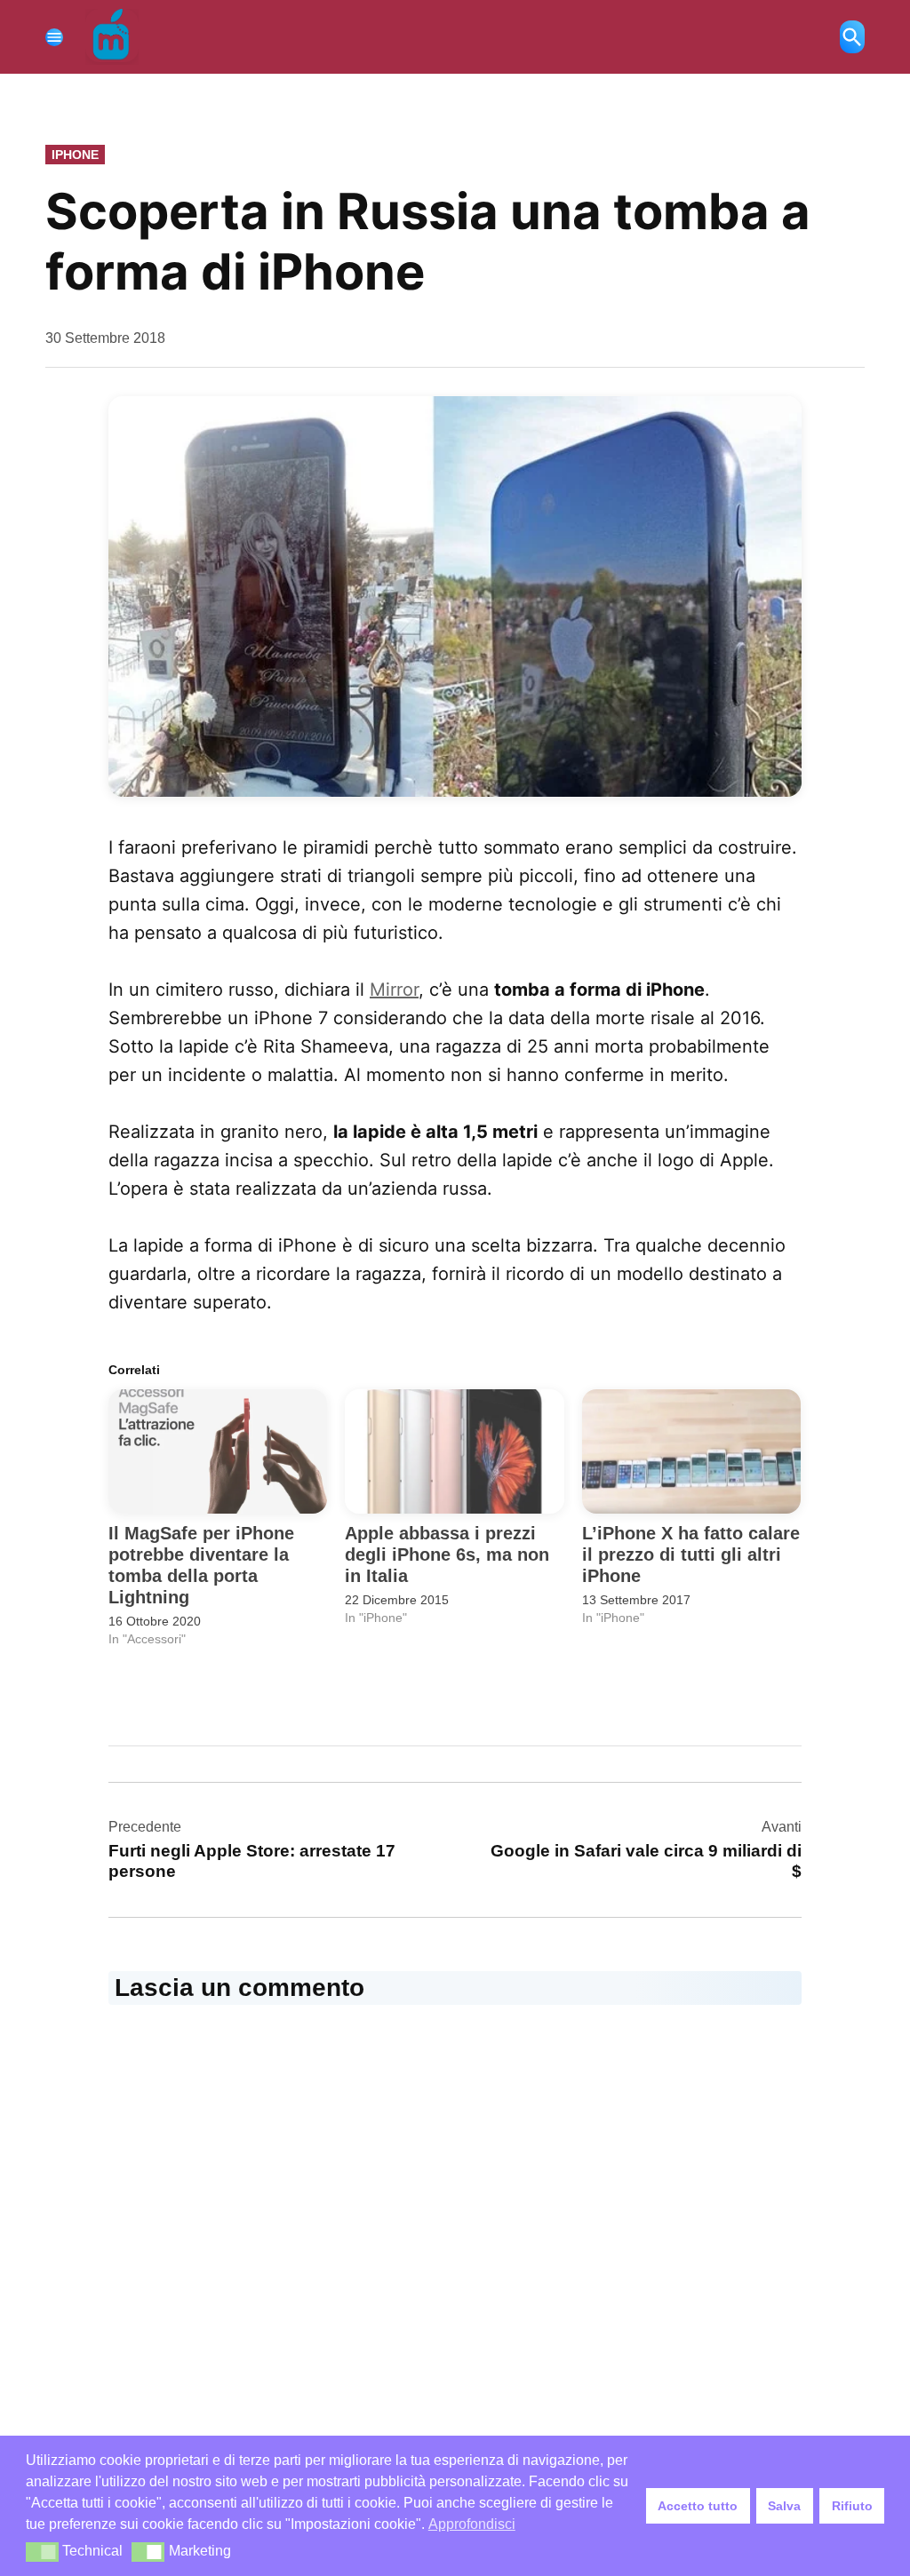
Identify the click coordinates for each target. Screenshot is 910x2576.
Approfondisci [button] (472, 2524)
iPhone (75, 155)
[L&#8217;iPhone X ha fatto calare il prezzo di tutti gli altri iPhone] (691, 1452)
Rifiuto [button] (852, 2506)
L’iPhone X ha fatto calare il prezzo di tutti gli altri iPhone (691, 1554)
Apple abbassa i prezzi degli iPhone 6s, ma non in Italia (447, 1554)
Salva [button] (784, 2506)
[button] (455, 596)
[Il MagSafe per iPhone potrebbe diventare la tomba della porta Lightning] (218, 1452)
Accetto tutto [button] (698, 2506)
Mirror (394, 990)
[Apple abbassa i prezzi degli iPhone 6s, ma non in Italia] (454, 1452)
